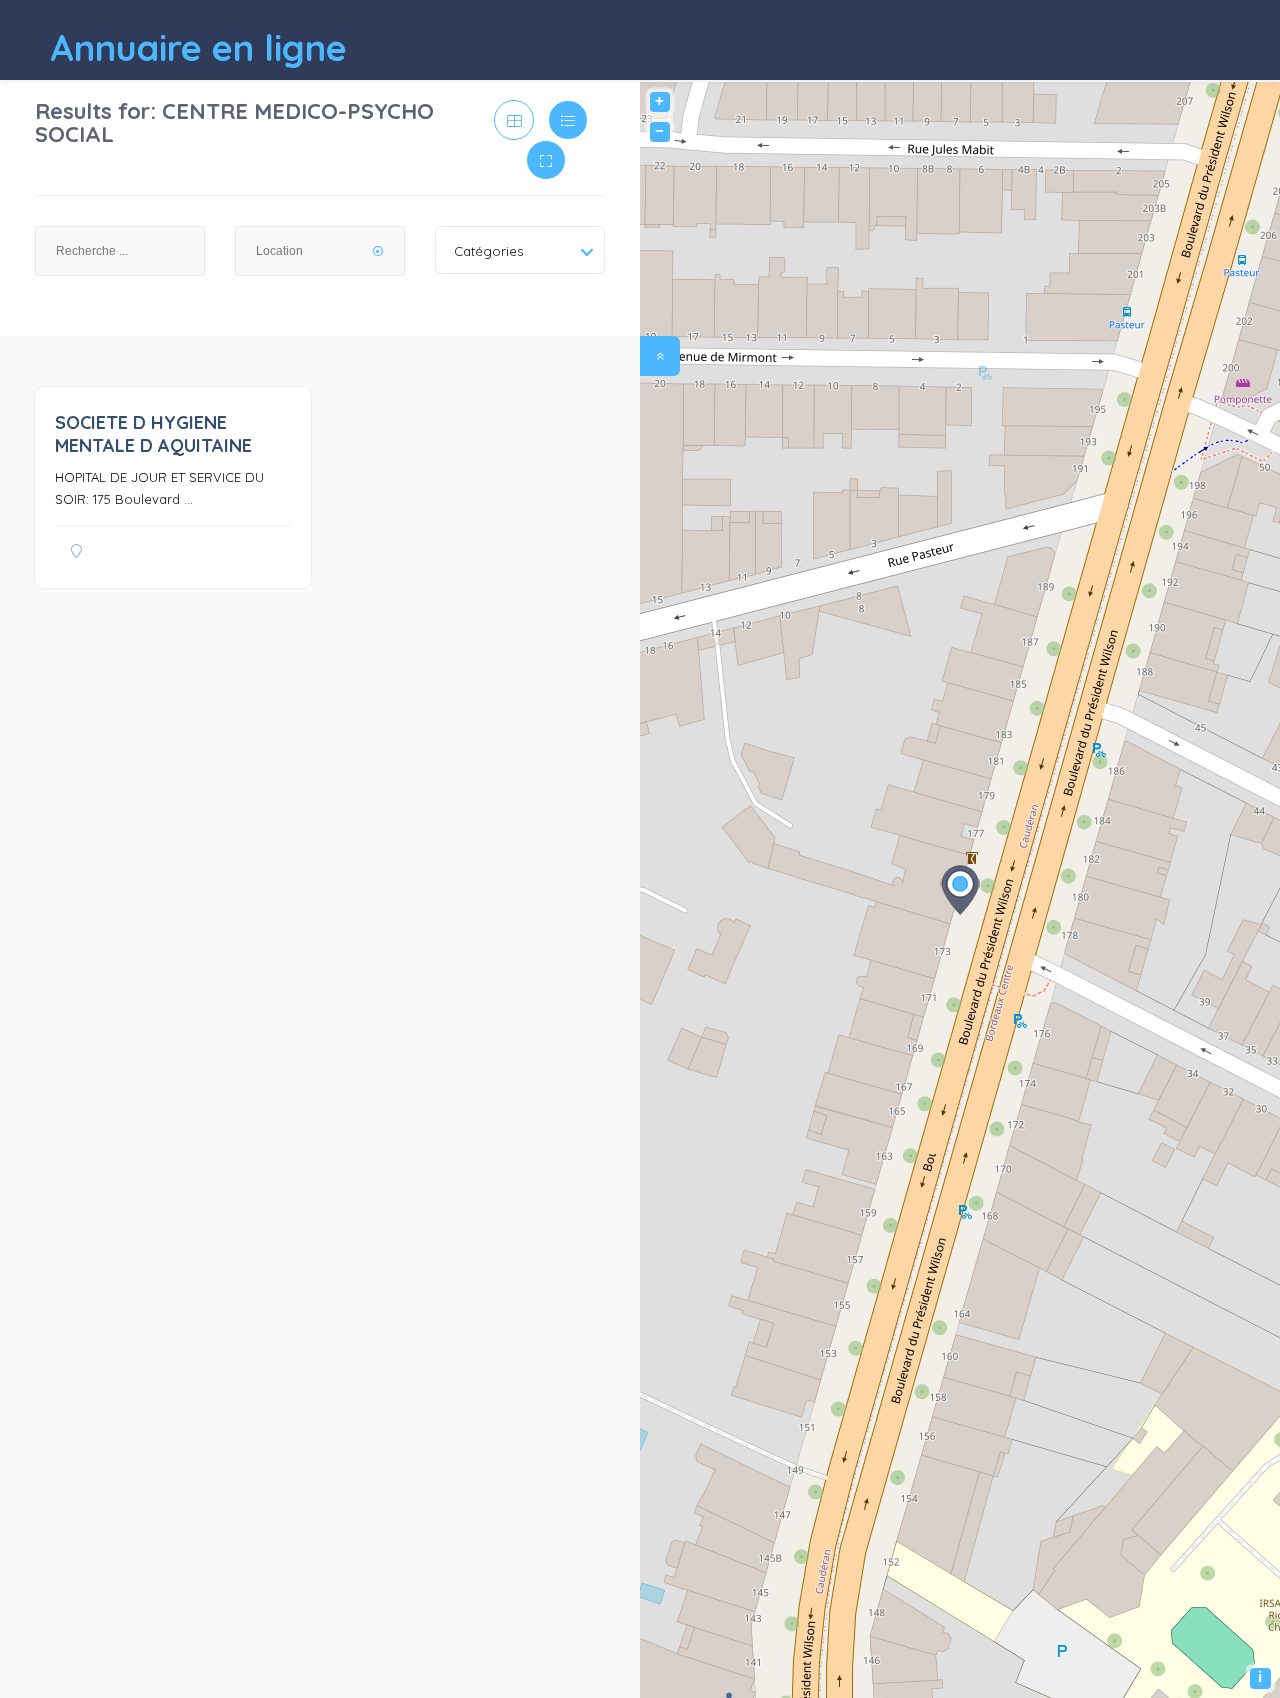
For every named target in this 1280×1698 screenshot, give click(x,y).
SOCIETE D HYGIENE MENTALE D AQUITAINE (153, 434)
